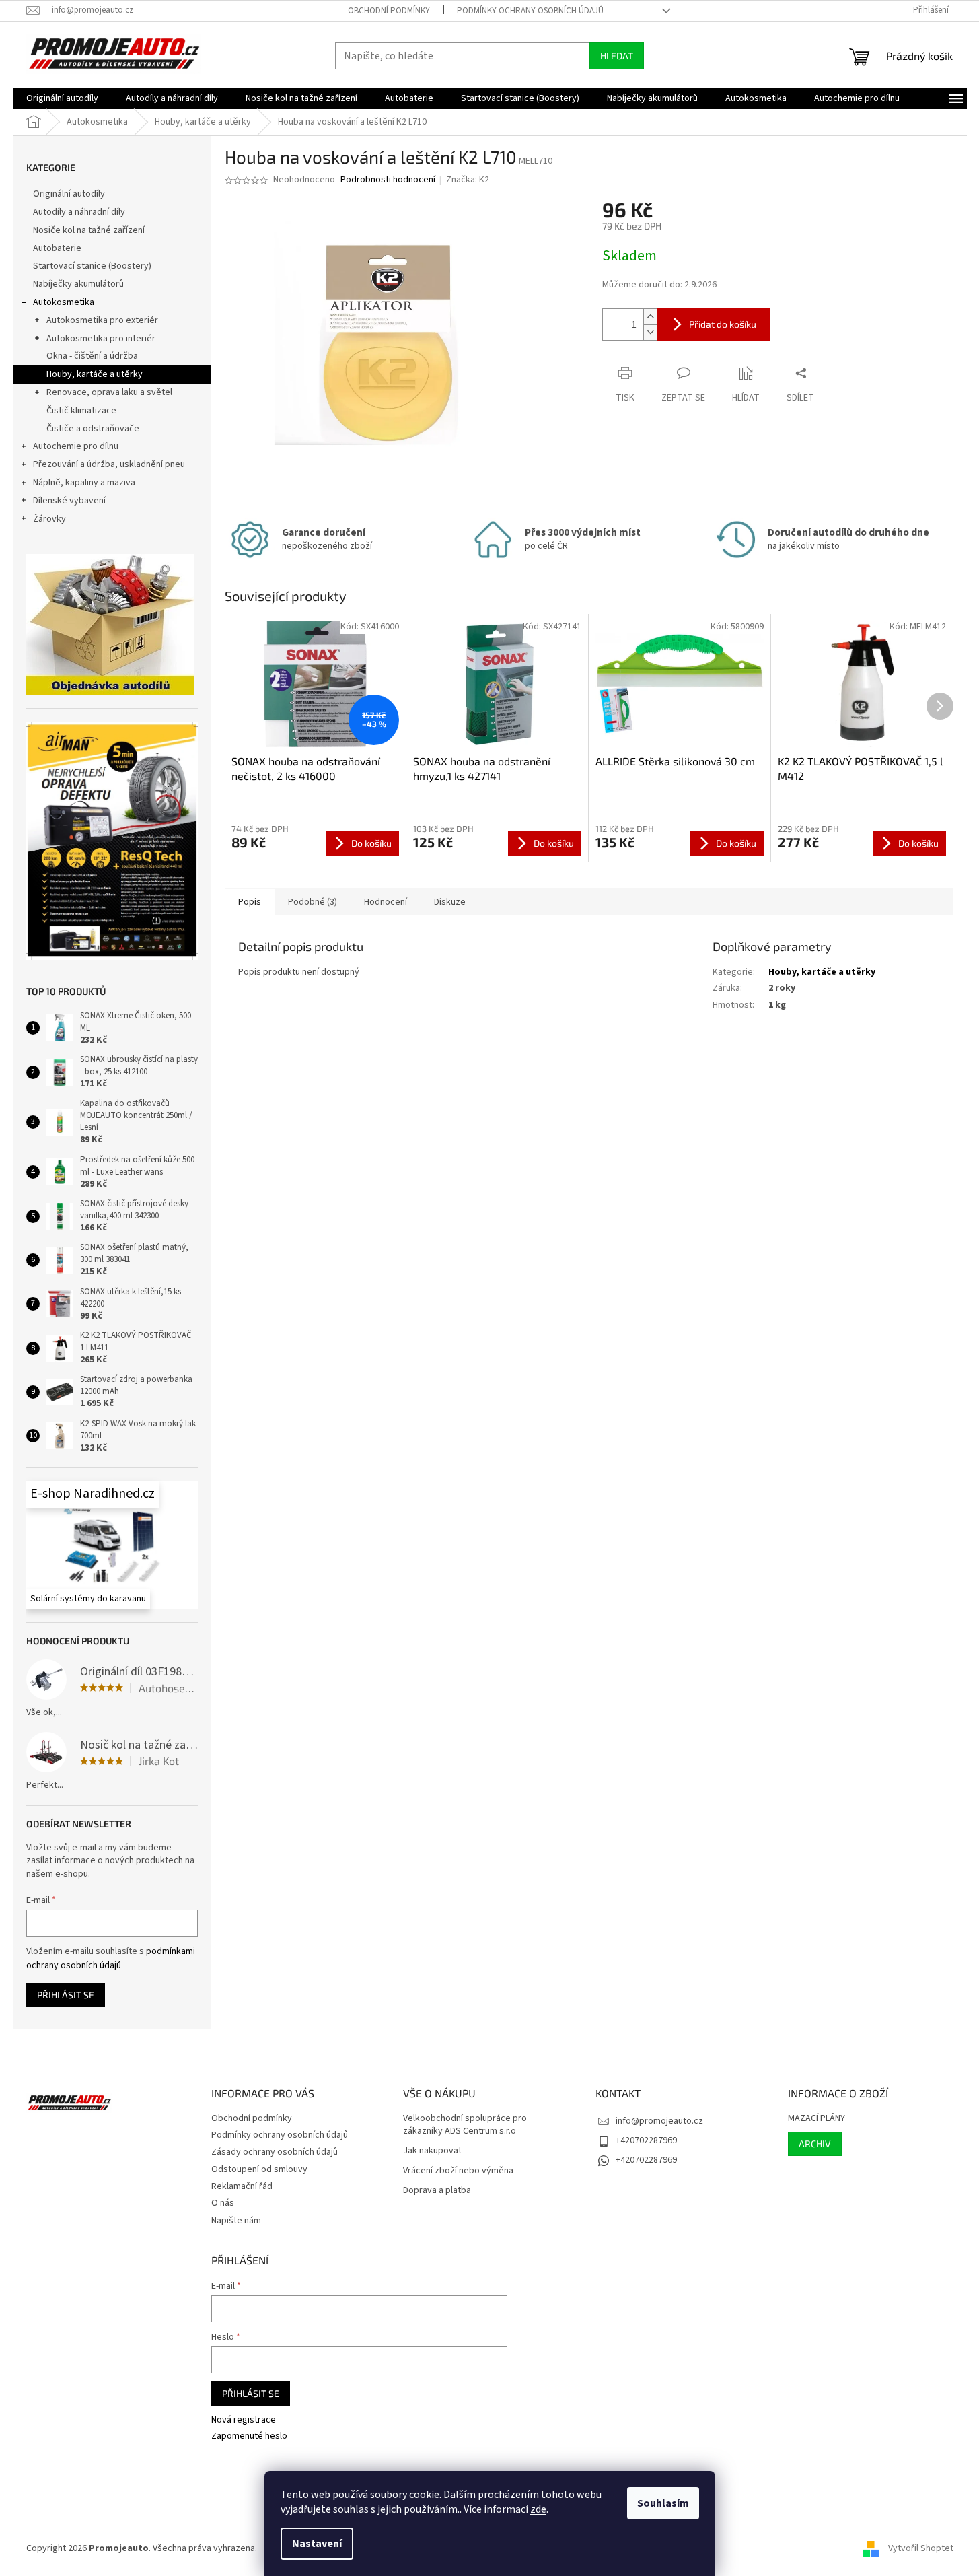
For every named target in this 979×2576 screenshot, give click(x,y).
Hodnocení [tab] (386, 902)
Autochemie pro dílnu (76, 446)
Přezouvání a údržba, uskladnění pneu (109, 464)
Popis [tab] (250, 902)
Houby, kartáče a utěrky (95, 374)
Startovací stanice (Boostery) (92, 266)
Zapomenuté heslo (249, 2436)
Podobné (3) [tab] (313, 902)
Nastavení (317, 2544)
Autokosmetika (64, 302)
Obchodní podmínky (389, 11)
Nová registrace (244, 2420)
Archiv (815, 2144)
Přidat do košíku (723, 324)
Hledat (617, 56)
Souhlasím (663, 2503)
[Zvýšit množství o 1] (650, 317)
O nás (223, 2203)
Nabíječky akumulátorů (78, 284)
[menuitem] (62, 98)
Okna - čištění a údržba (92, 356)
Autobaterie (57, 248)
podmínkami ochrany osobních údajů (111, 1958)
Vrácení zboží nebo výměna (458, 2171)
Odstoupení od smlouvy (259, 2169)
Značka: (468, 180)
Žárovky (49, 519)
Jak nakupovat (432, 2151)
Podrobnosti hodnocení (388, 180)
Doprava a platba (437, 2191)
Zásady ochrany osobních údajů (275, 2152)
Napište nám (236, 2221)
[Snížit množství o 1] (650, 332)
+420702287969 (646, 2140)
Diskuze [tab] (450, 902)
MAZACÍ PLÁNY (817, 2119)
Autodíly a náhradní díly (79, 212)
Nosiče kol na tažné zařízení (89, 230)
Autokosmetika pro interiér (101, 339)
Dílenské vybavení (69, 501)
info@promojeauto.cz (659, 2121)
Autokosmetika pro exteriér (102, 320)
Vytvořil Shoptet (921, 2548)
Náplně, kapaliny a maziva (84, 483)
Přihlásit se (66, 1995)
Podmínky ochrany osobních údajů (530, 11)
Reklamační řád (242, 2186)
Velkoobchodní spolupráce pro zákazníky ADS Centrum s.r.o (465, 2125)
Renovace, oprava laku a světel (109, 392)
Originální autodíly (69, 194)
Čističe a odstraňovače (93, 429)
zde (538, 2509)
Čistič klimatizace (81, 411)
